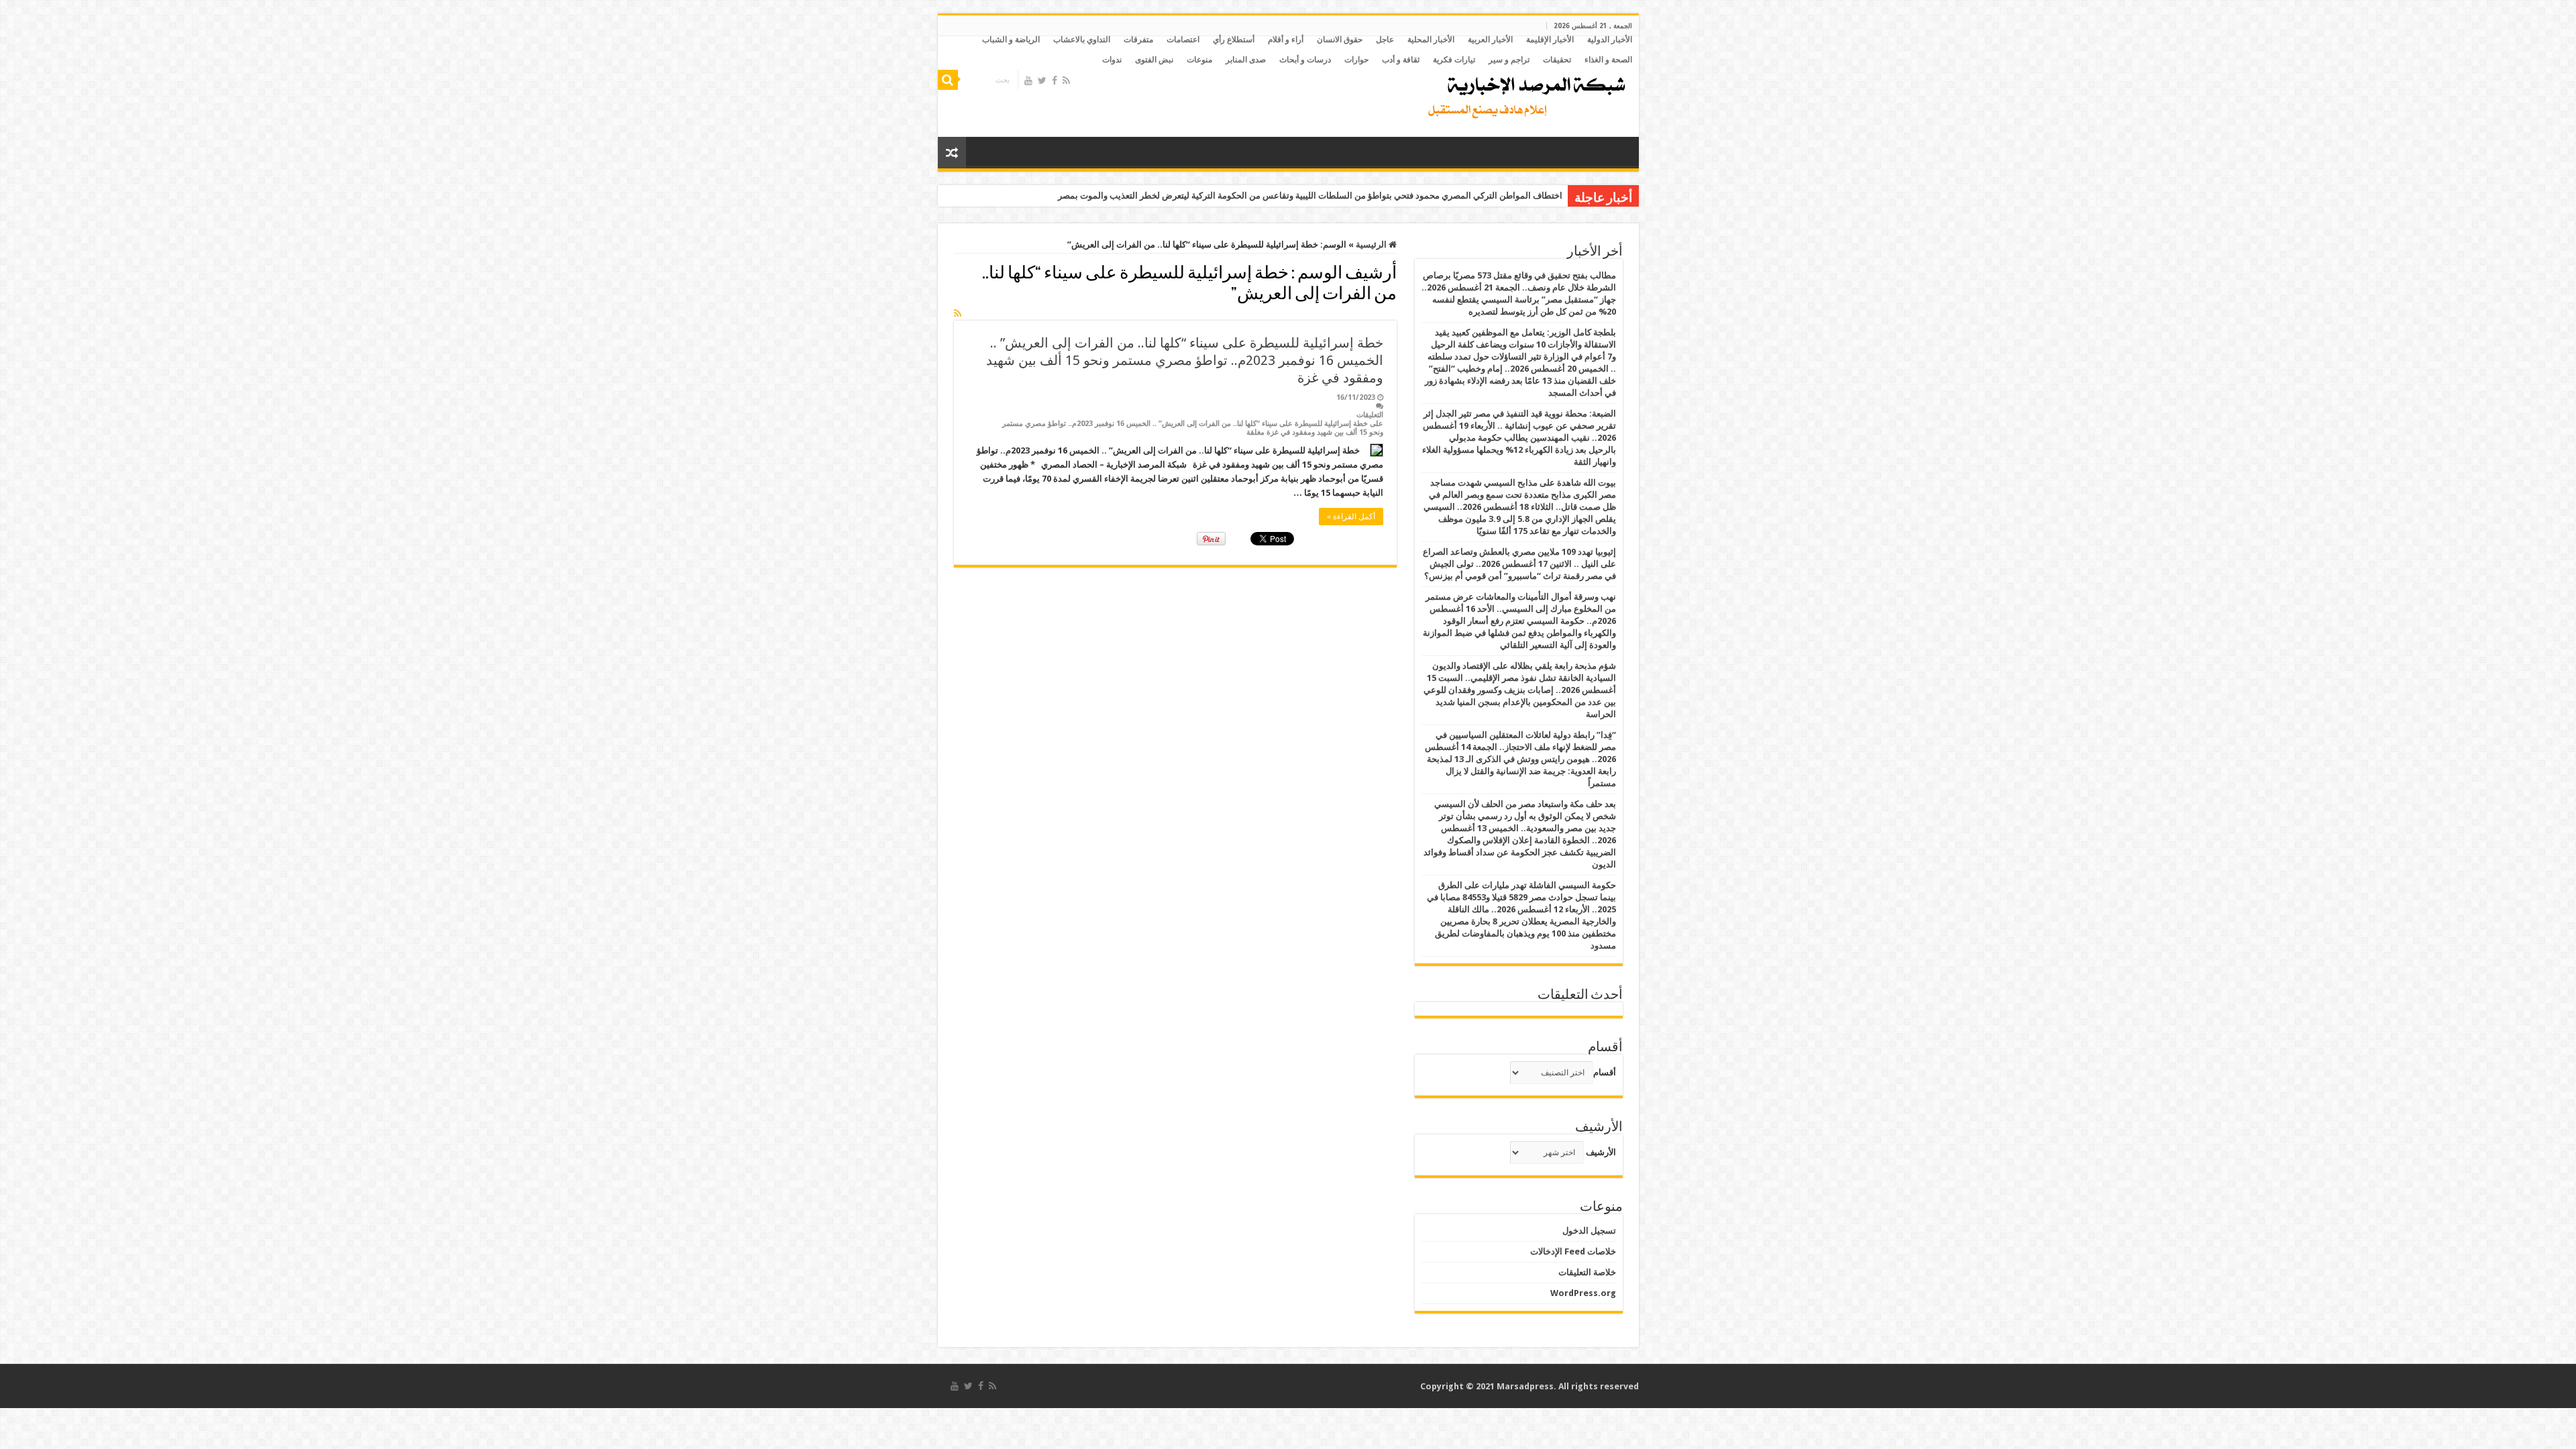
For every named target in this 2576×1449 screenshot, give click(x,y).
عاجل (1385, 40)
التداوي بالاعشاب (1082, 40)
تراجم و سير (1509, 60)
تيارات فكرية (1454, 60)
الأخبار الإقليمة (1550, 40)
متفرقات (1138, 40)
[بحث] (948, 80)
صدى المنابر (1246, 60)
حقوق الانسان (1340, 40)
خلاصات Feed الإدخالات (1573, 1251)
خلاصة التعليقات (1587, 1272)
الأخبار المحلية (1431, 40)
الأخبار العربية (1490, 40)
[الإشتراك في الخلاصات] (958, 313)
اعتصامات (1183, 40)
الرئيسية (1372, 245)
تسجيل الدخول (1589, 1231)
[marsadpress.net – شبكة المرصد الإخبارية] (1524, 94)
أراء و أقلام (1286, 40)
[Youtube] (1028, 80)
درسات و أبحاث (1305, 60)
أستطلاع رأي (1234, 40)
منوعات (1199, 60)
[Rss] (1066, 80)
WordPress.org (1583, 1293)
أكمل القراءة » (1351, 517)
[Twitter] (1042, 80)
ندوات (1112, 60)
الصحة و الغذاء (1608, 60)
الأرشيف (1601, 1152)
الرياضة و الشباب (1011, 40)
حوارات (1356, 60)
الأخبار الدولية (1610, 40)
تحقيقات (1557, 60)
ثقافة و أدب (1401, 60)
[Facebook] (1055, 80)
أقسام (1605, 1072)
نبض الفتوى (1154, 60)
